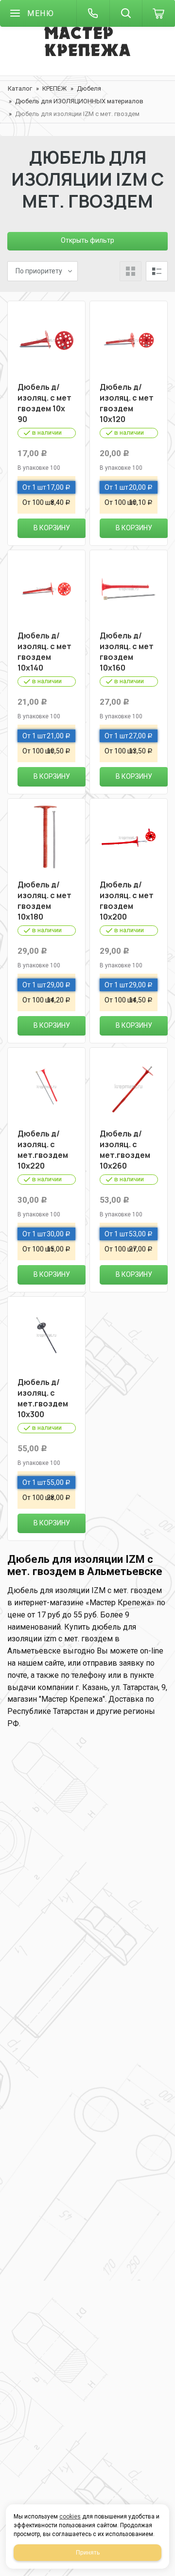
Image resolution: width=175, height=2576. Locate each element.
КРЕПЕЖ (54, 88)
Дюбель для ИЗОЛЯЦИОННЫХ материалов (79, 101)
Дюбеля (89, 88)
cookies (70, 2517)
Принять (88, 2553)
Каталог (20, 88)
